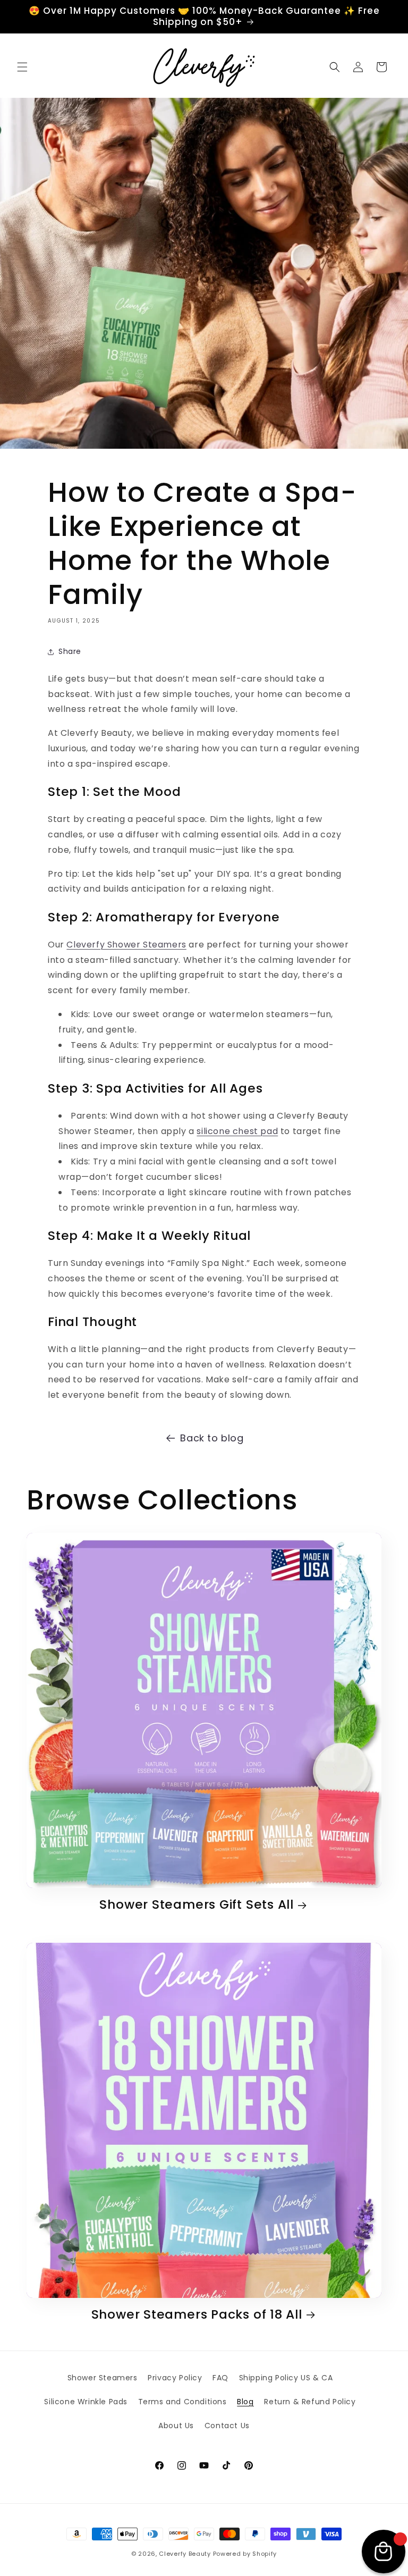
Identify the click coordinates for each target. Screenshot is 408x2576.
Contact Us (227, 2426)
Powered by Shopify (245, 2554)
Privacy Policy (175, 2378)
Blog (245, 2402)
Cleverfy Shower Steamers (126, 945)
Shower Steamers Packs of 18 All (197, 2315)
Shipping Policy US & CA (286, 2378)
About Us (176, 2426)
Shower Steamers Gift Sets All (197, 1905)
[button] (22, 67)
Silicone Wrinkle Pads (86, 2402)
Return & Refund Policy (310, 2402)
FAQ (220, 2378)
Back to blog (212, 1438)
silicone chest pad (237, 1131)
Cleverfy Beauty (185, 2554)
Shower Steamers (103, 2378)
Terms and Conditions (182, 2402)
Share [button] (70, 651)
